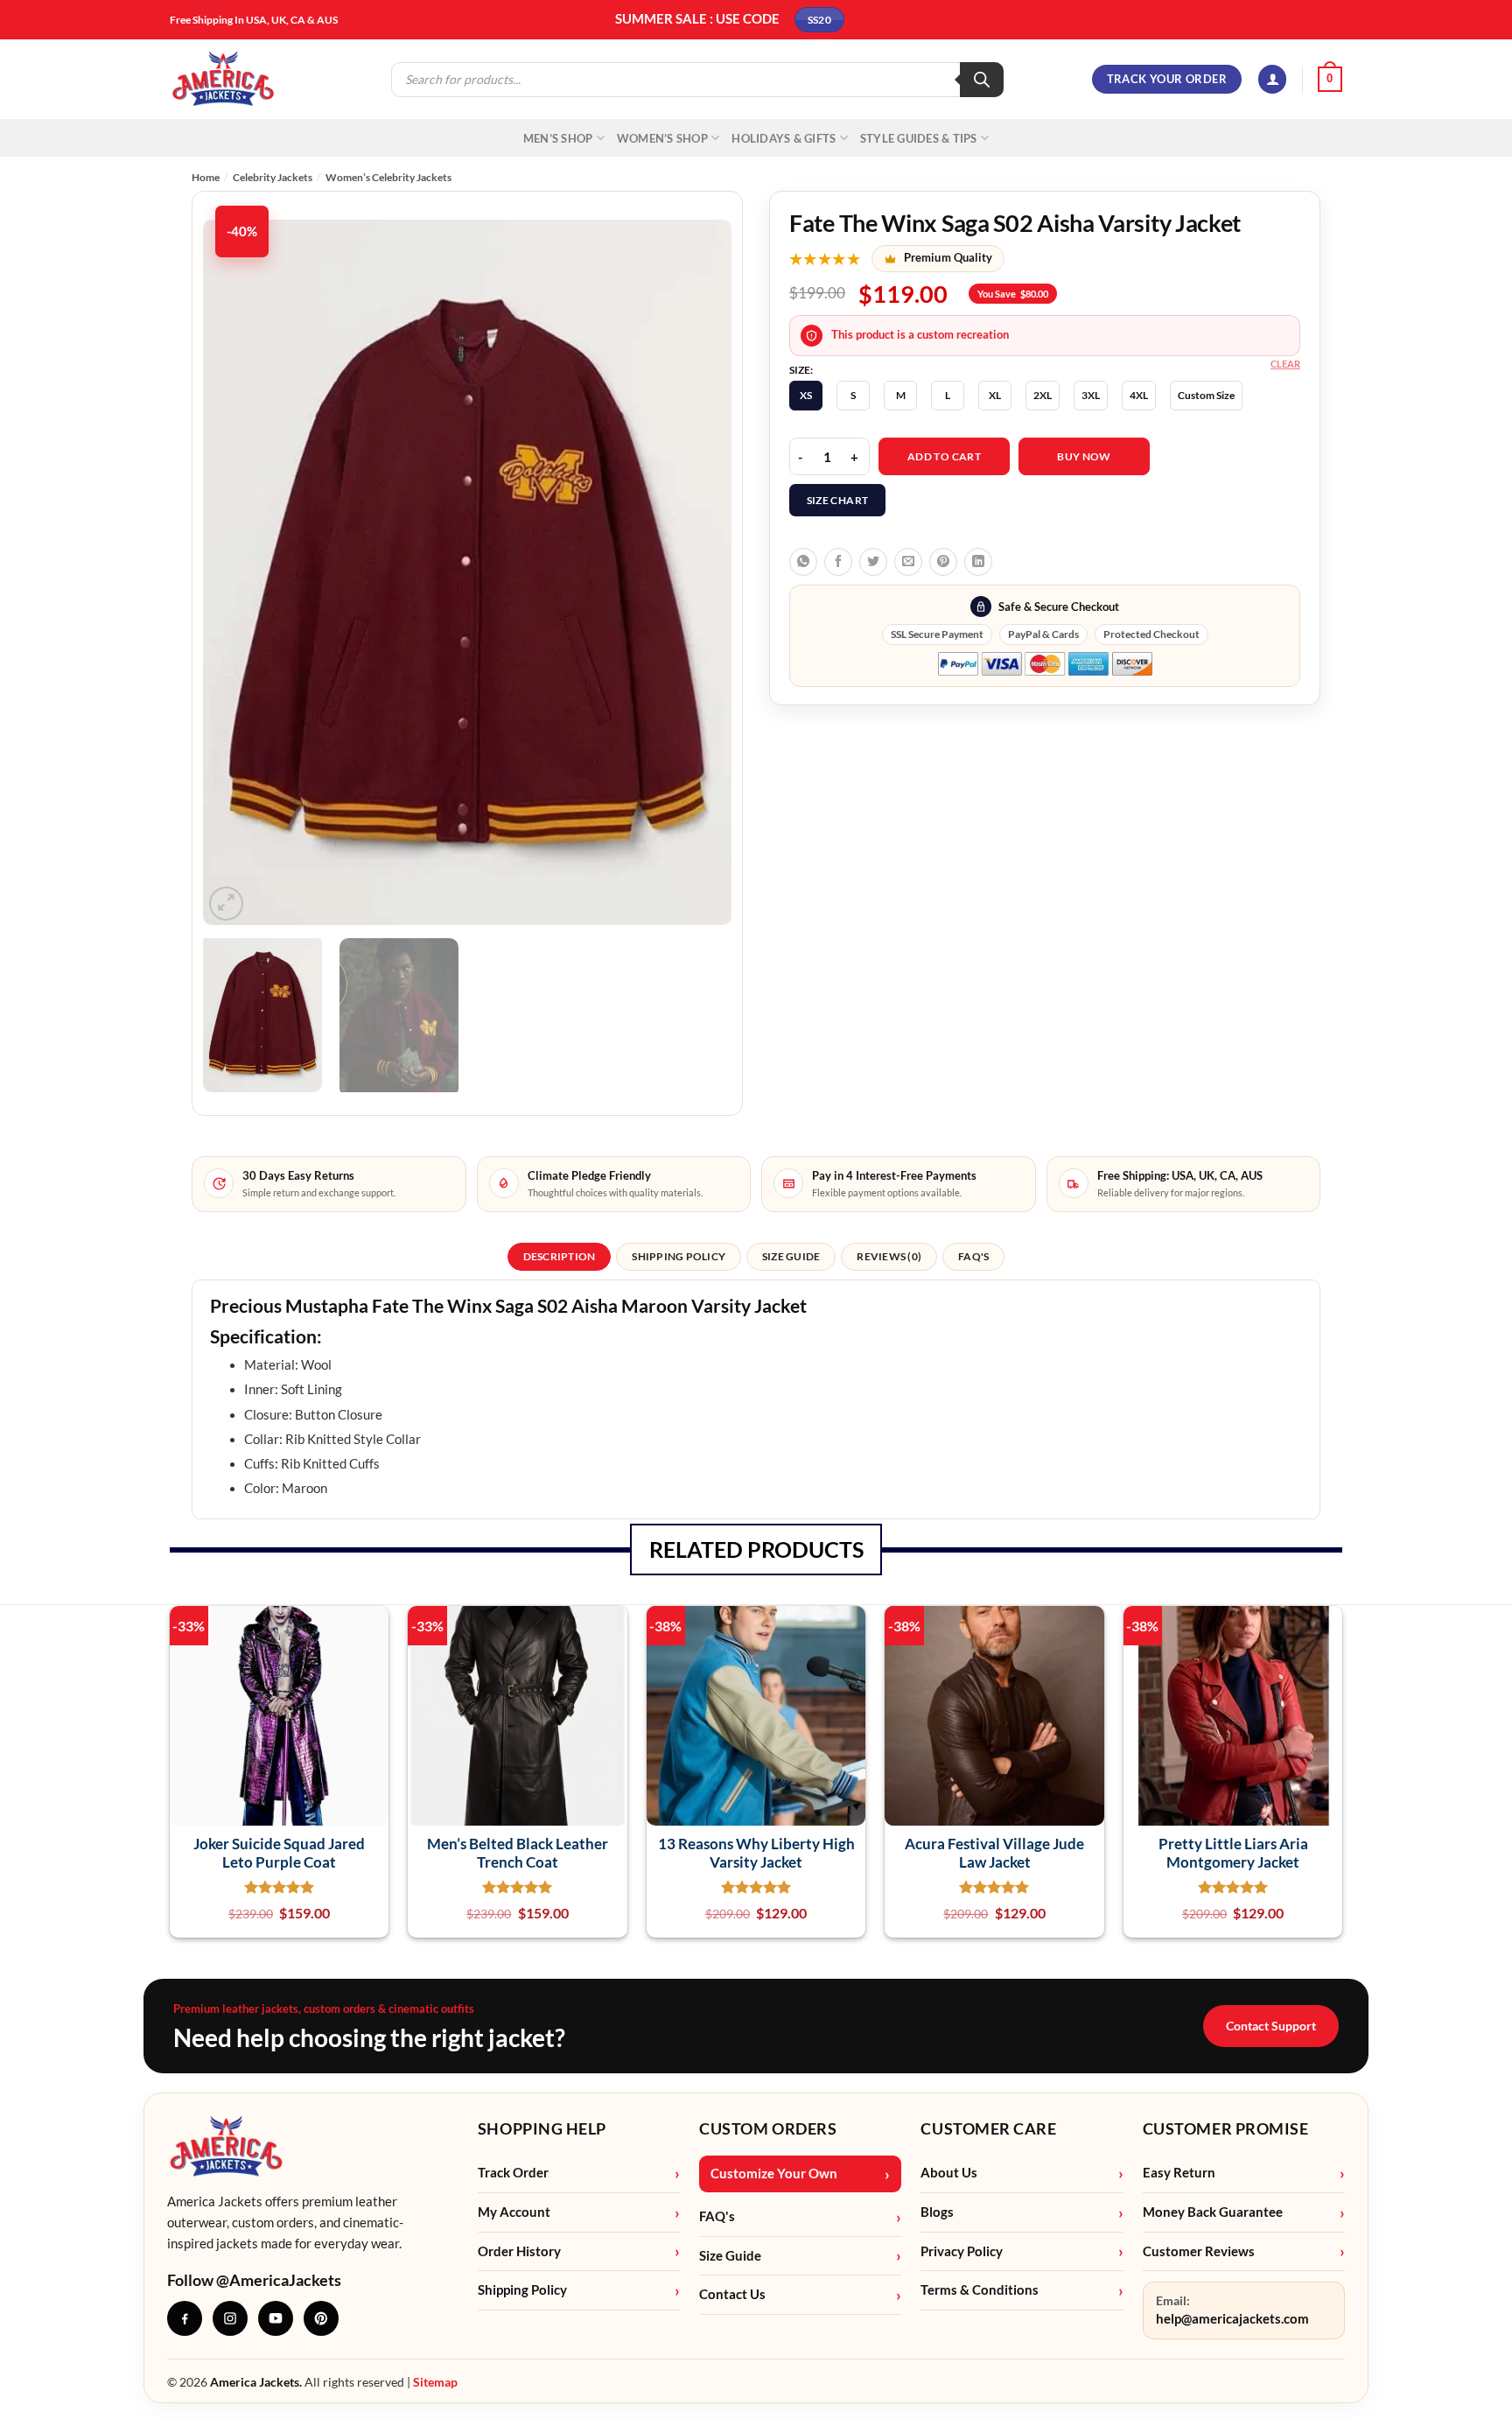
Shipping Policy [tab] (679, 1256)
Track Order (513, 2173)
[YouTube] (276, 2318)
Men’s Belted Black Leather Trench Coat (518, 1853)
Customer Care (988, 2128)
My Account (514, 2212)
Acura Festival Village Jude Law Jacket (994, 1853)
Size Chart (838, 500)
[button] (1272, 79)
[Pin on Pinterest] (943, 562)
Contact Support (1271, 2026)
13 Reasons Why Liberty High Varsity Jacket (756, 1853)
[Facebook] (185, 2318)
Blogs (937, 2212)
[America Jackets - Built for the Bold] (224, 79)
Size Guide (730, 2256)
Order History (519, 2251)
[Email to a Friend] (908, 562)
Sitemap (435, 2382)
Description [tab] (560, 1256)
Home (206, 177)
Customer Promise (1226, 2128)
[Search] (982, 80)
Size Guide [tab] (791, 1256)
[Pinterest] (321, 2318)
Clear (1285, 364)
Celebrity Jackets (273, 177)
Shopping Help (542, 2128)
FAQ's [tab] (973, 1256)
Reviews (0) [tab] (889, 1256)
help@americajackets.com (1232, 2319)
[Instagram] (230, 2318)
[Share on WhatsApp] (803, 562)
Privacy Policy (962, 2251)
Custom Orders (768, 2128)
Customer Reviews (1199, 2251)
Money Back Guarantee (1213, 2212)
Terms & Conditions (980, 2290)
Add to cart (944, 456)
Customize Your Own (774, 2174)
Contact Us (732, 2294)
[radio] (806, 396)
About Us (949, 2173)
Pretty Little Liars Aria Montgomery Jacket (1233, 1853)
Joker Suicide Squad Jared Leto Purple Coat (279, 1853)
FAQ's (717, 2216)
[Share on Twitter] (873, 562)
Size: (801, 370)
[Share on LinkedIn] (978, 562)
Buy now (1084, 456)
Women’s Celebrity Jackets (388, 177)
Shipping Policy (522, 2290)
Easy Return (1179, 2173)
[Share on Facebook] (838, 562)
